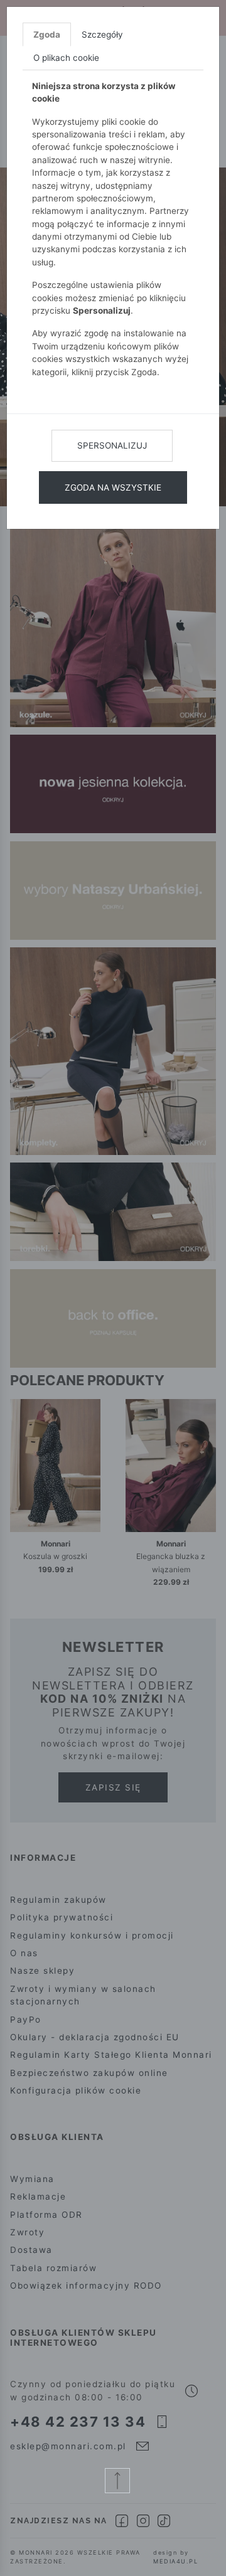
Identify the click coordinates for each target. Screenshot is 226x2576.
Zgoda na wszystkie (113, 487)
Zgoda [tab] (47, 35)
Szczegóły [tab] (102, 35)
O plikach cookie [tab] (66, 58)
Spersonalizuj (112, 445)
